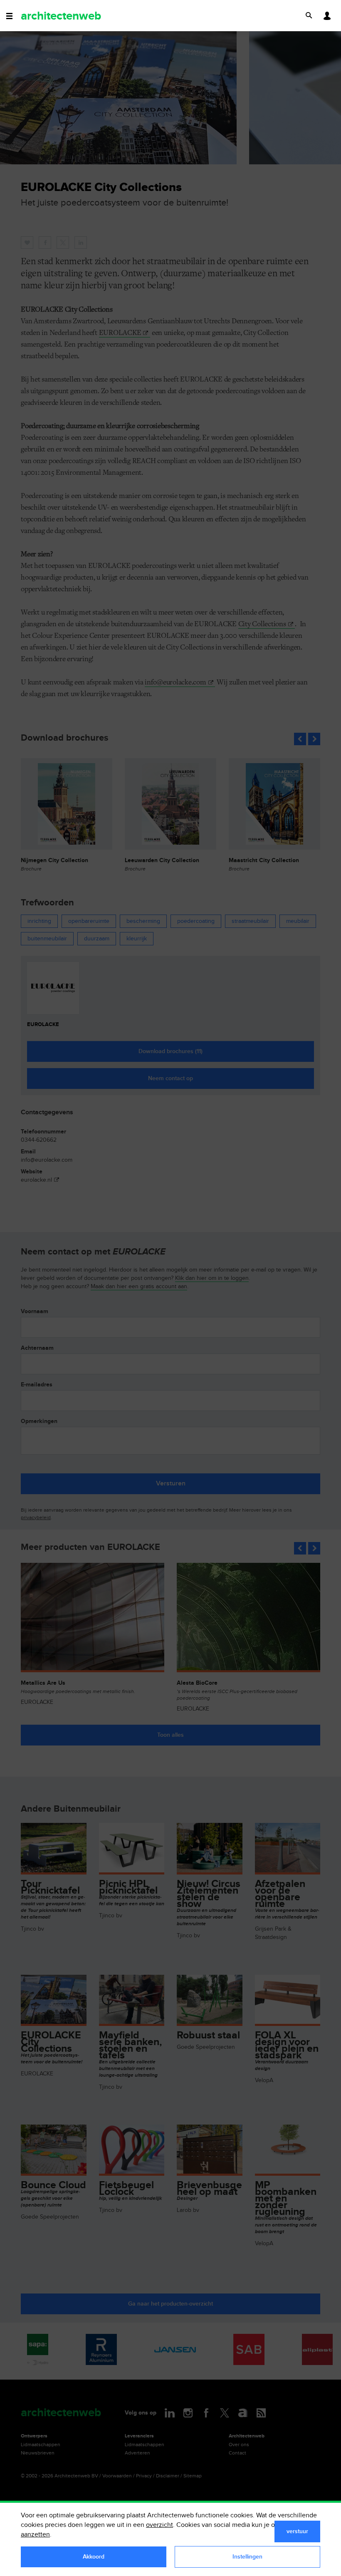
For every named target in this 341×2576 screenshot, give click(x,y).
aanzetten (35, 2535)
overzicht (159, 2525)
